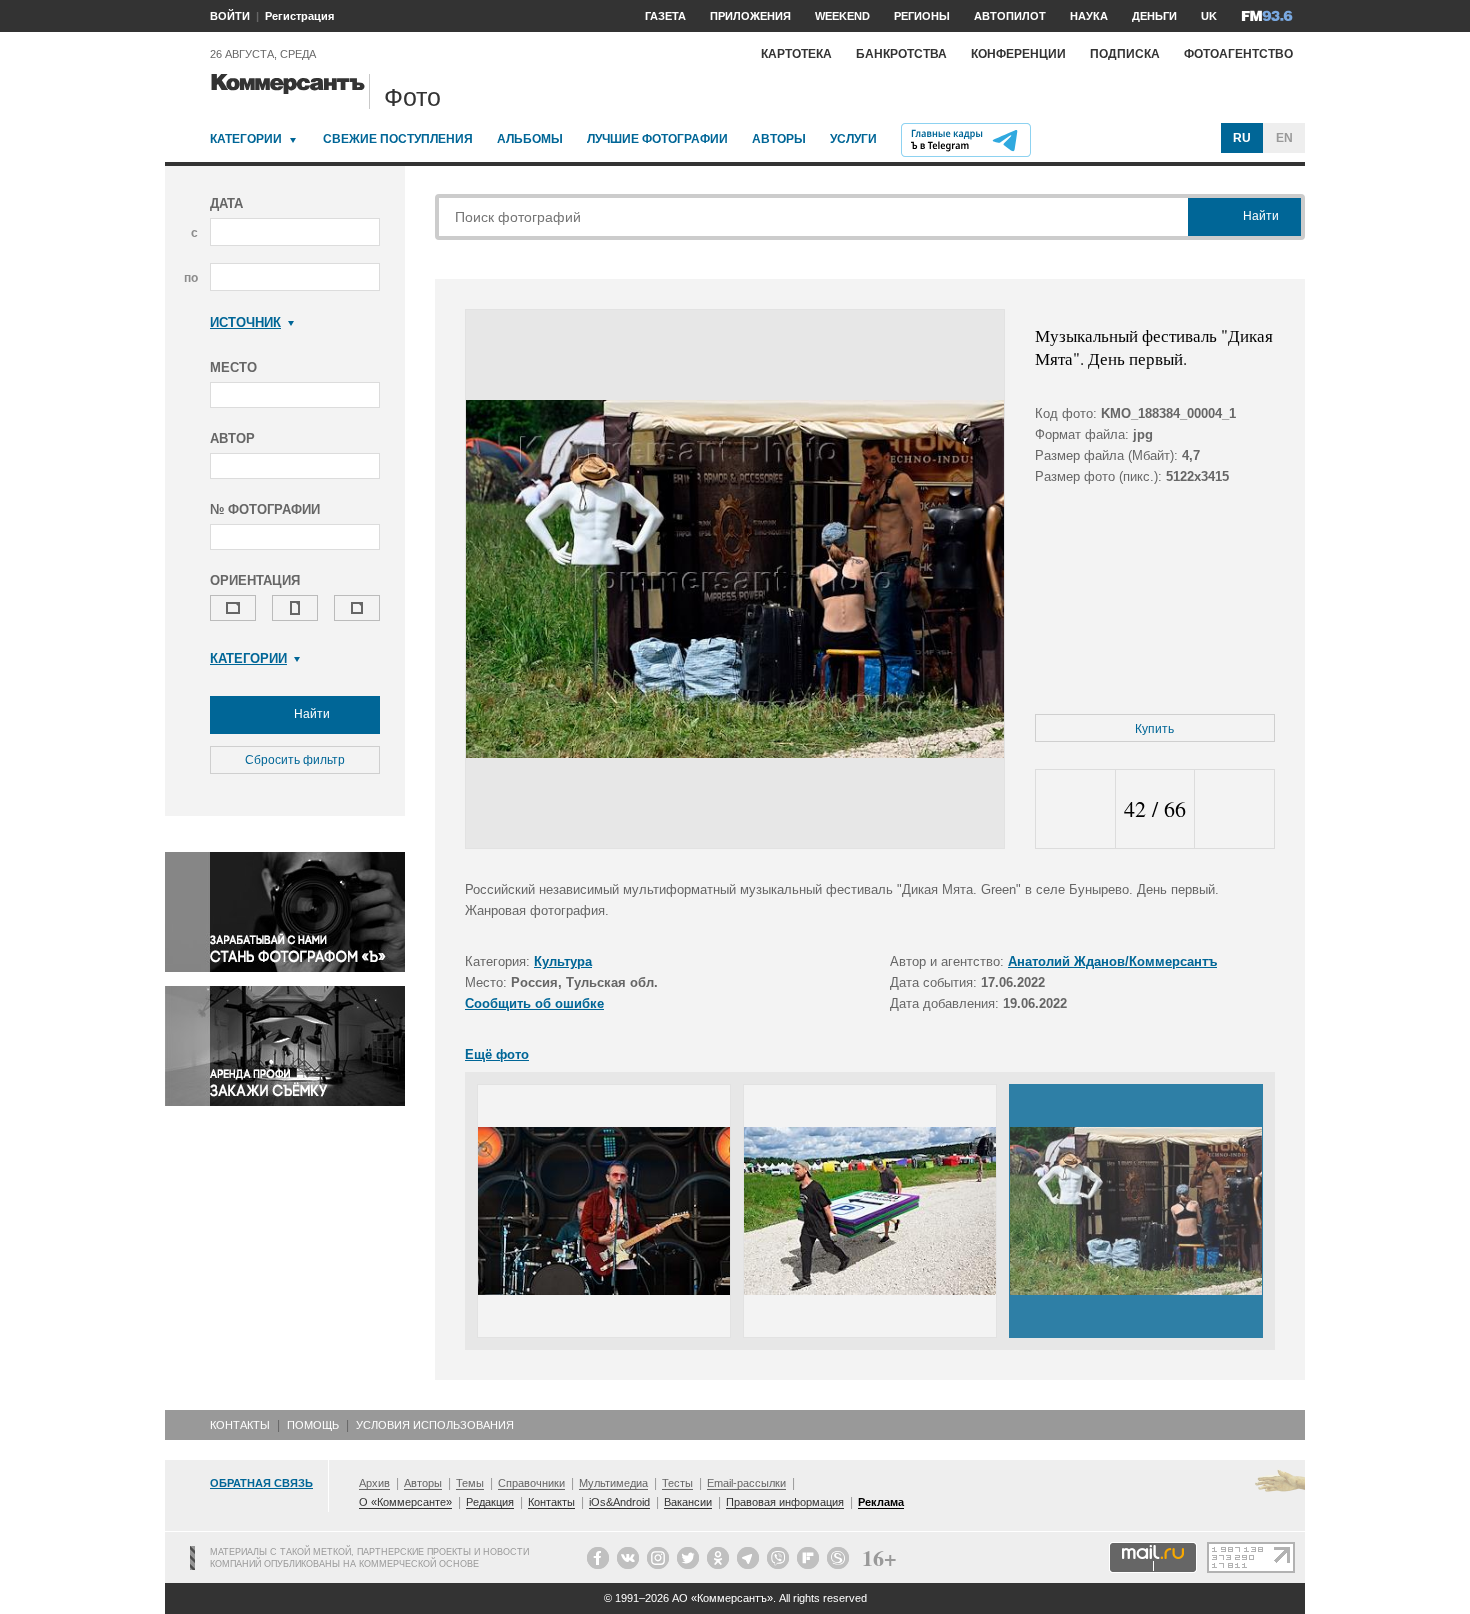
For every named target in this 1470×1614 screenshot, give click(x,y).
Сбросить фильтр (295, 760)
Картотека (796, 54)
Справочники (531, 1483)
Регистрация (299, 16)
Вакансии (688, 1502)
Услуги (853, 139)
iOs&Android (619, 1502)
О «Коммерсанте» (405, 1502)
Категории (246, 139)
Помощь (313, 1425)
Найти (310, 714)
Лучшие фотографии (657, 139)
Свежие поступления (398, 139)
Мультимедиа (613, 1483)
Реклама (881, 1502)
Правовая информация (785, 1502)
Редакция (490, 1502)
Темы (470, 1483)
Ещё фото (497, 1054)
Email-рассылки (746, 1483)
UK (1209, 16)
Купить (1154, 729)
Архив (374, 1483)
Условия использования (435, 1425)
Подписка (1125, 54)
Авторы (779, 139)
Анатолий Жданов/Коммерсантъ (1112, 961)
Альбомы (530, 139)
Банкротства (901, 54)
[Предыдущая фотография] (1075, 809)
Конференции (1018, 54)
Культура (563, 961)
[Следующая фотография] (1234, 809)
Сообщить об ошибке (534, 1003)
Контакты (240, 1425)
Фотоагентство (1238, 54)
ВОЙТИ (230, 16)
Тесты (677, 1483)
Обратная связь (261, 1483)
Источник (245, 322)
